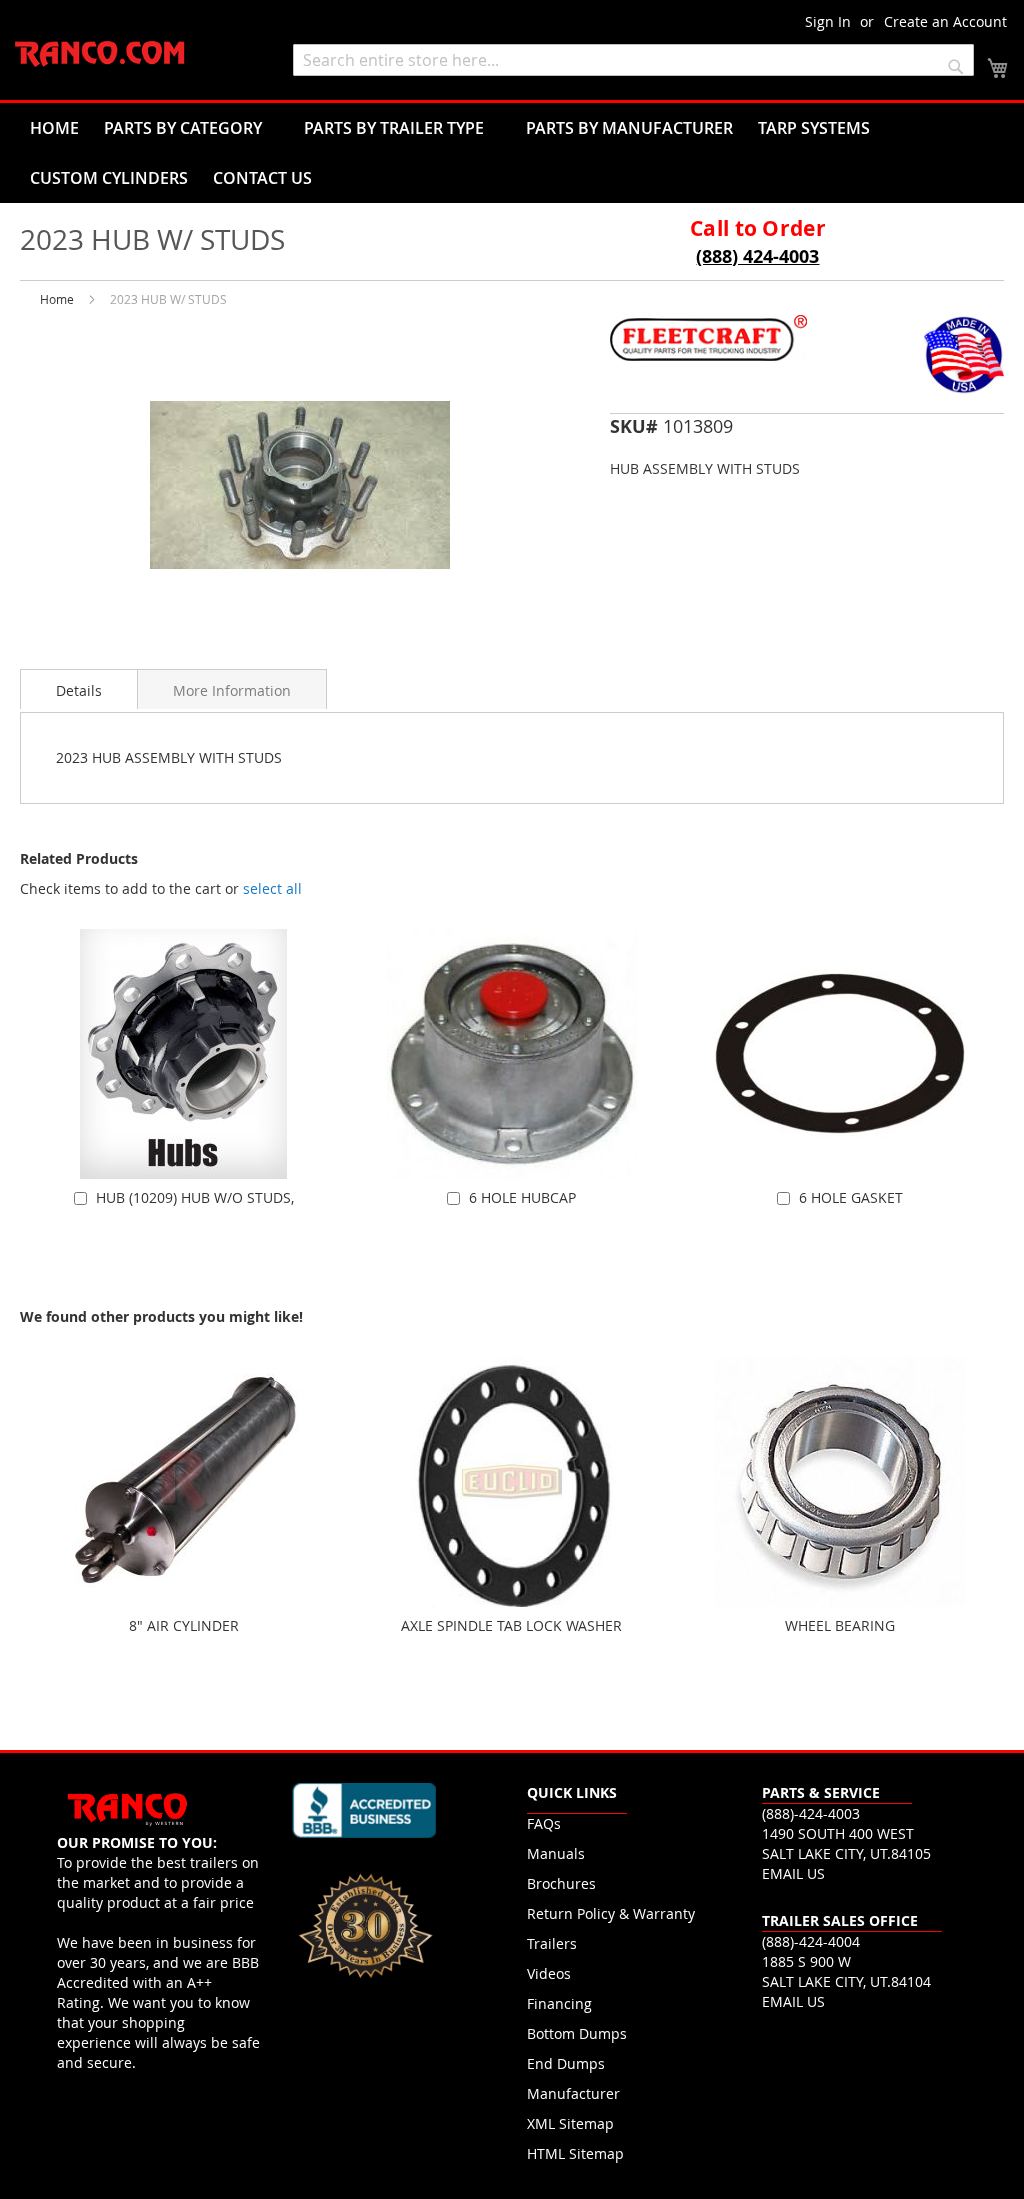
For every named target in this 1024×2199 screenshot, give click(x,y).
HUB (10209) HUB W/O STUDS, (195, 1197)
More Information (232, 690)
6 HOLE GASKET (851, 1197)
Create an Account (945, 21)
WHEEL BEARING (840, 1625)
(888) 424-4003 (757, 256)
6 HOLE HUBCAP (522, 1197)
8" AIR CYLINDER (184, 1625)
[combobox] (633, 60)
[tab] (79, 689)
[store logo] (100, 54)
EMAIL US (793, 1873)
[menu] (512, 153)
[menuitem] (54, 128)
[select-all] (272, 889)
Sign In (828, 21)
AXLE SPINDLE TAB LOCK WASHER (511, 1625)
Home (57, 299)
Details (79, 690)
